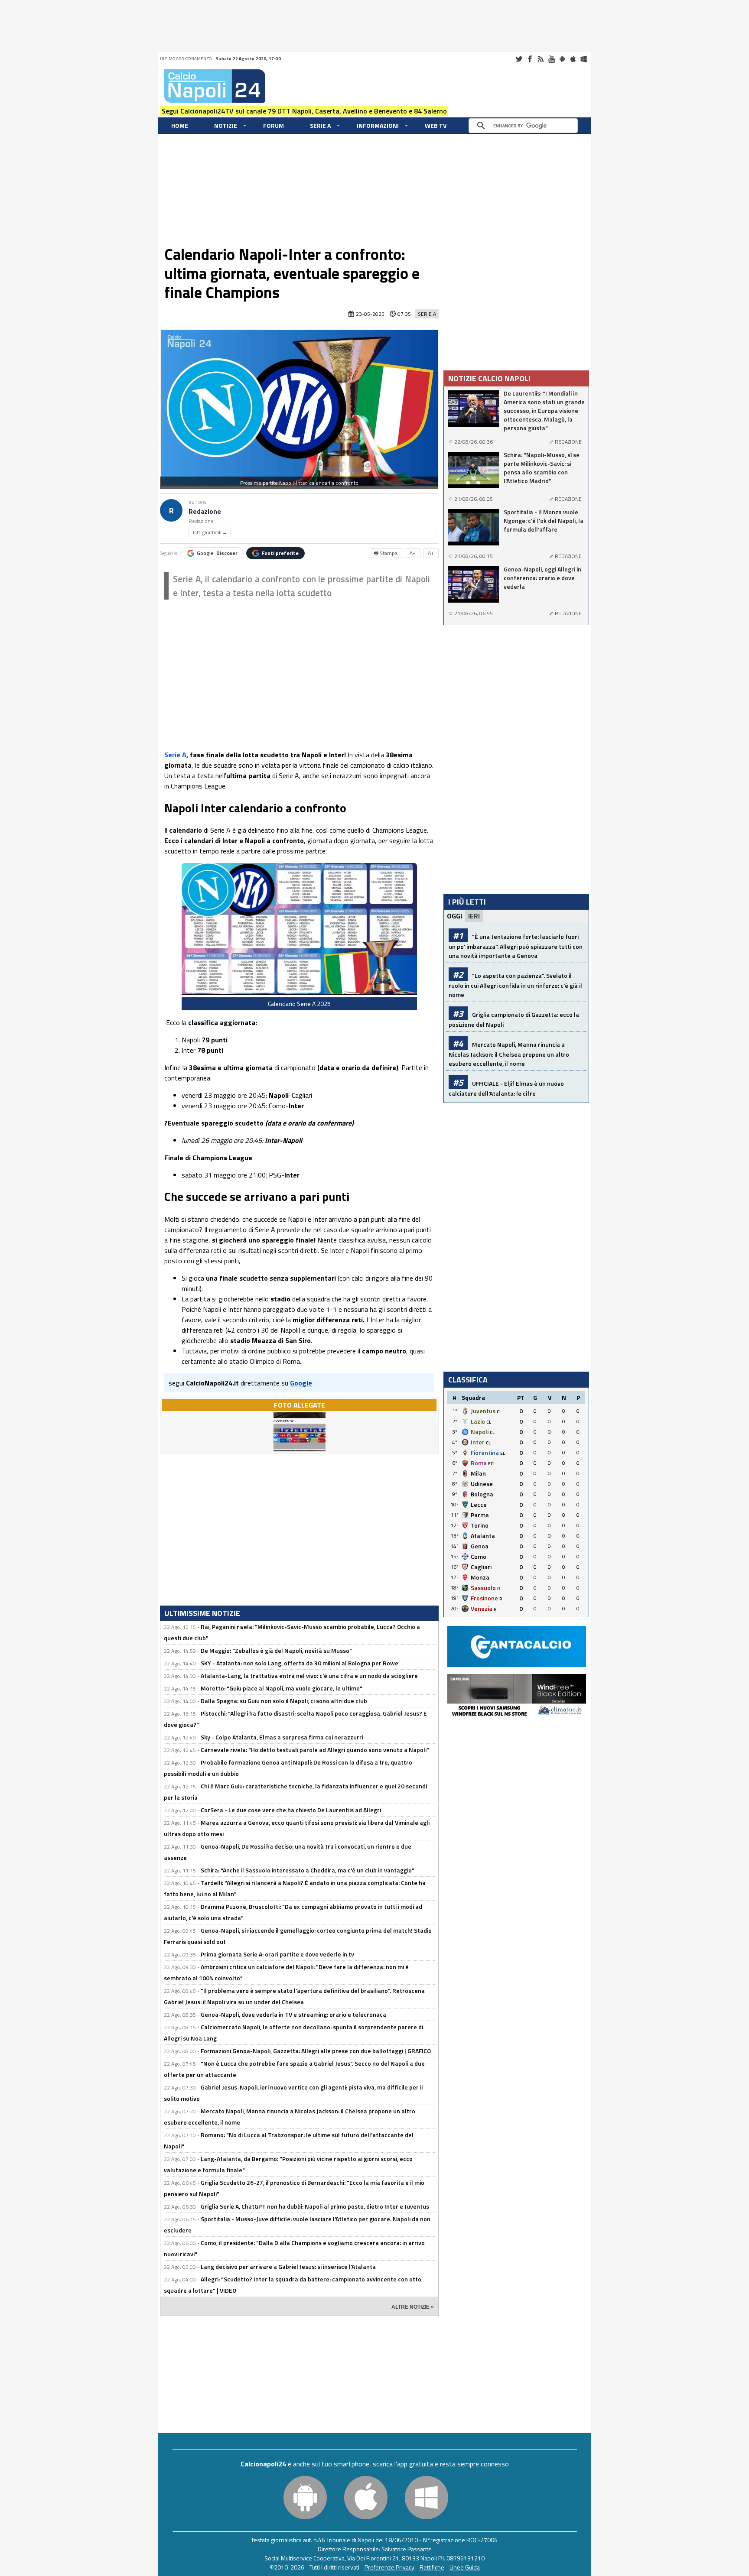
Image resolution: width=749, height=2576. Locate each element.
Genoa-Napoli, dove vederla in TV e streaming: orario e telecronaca (293, 2014)
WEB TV (436, 125)
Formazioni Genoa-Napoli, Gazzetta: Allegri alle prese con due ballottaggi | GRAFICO (316, 2051)
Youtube (551, 59)
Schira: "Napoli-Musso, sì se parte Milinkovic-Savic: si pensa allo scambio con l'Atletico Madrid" (542, 468)
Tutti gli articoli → (210, 532)
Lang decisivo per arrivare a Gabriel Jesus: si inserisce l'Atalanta (288, 2266)
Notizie (226, 125)
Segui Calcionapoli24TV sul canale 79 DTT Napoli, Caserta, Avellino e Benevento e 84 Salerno (304, 111)
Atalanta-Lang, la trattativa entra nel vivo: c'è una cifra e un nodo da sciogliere (309, 1676)
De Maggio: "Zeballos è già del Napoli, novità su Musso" (276, 1650)
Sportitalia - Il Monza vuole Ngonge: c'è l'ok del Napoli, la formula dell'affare (544, 521)
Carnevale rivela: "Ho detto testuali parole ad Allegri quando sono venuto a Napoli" (315, 1750)
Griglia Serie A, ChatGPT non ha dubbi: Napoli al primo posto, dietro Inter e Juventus (315, 2206)
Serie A (320, 125)
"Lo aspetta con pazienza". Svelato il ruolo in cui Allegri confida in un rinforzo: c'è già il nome (515, 985)
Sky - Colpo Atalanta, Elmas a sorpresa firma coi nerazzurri (282, 1737)
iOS (573, 59)
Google (217, 553)
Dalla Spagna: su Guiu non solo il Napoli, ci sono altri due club (284, 1701)
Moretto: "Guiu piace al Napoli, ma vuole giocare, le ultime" (282, 1688)
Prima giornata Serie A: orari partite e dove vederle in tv (277, 1954)
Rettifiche (432, 2567)
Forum (274, 125)
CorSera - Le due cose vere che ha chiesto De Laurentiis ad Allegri (291, 1810)
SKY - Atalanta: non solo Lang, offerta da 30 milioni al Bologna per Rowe (300, 1663)
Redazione (205, 511)
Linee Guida (465, 2567)
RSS (541, 59)
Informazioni (378, 125)
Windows (584, 59)
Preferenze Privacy (389, 2567)
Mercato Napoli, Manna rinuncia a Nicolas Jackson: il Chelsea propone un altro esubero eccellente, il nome (509, 1054)
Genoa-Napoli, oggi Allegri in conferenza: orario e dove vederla (542, 578)
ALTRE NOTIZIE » (413, 2307)
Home (180, 125)
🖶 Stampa (386, 553)
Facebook (530, 59)
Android (562, 59)
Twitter (519, 59)
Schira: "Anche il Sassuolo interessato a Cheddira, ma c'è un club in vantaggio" (308, 1870)
